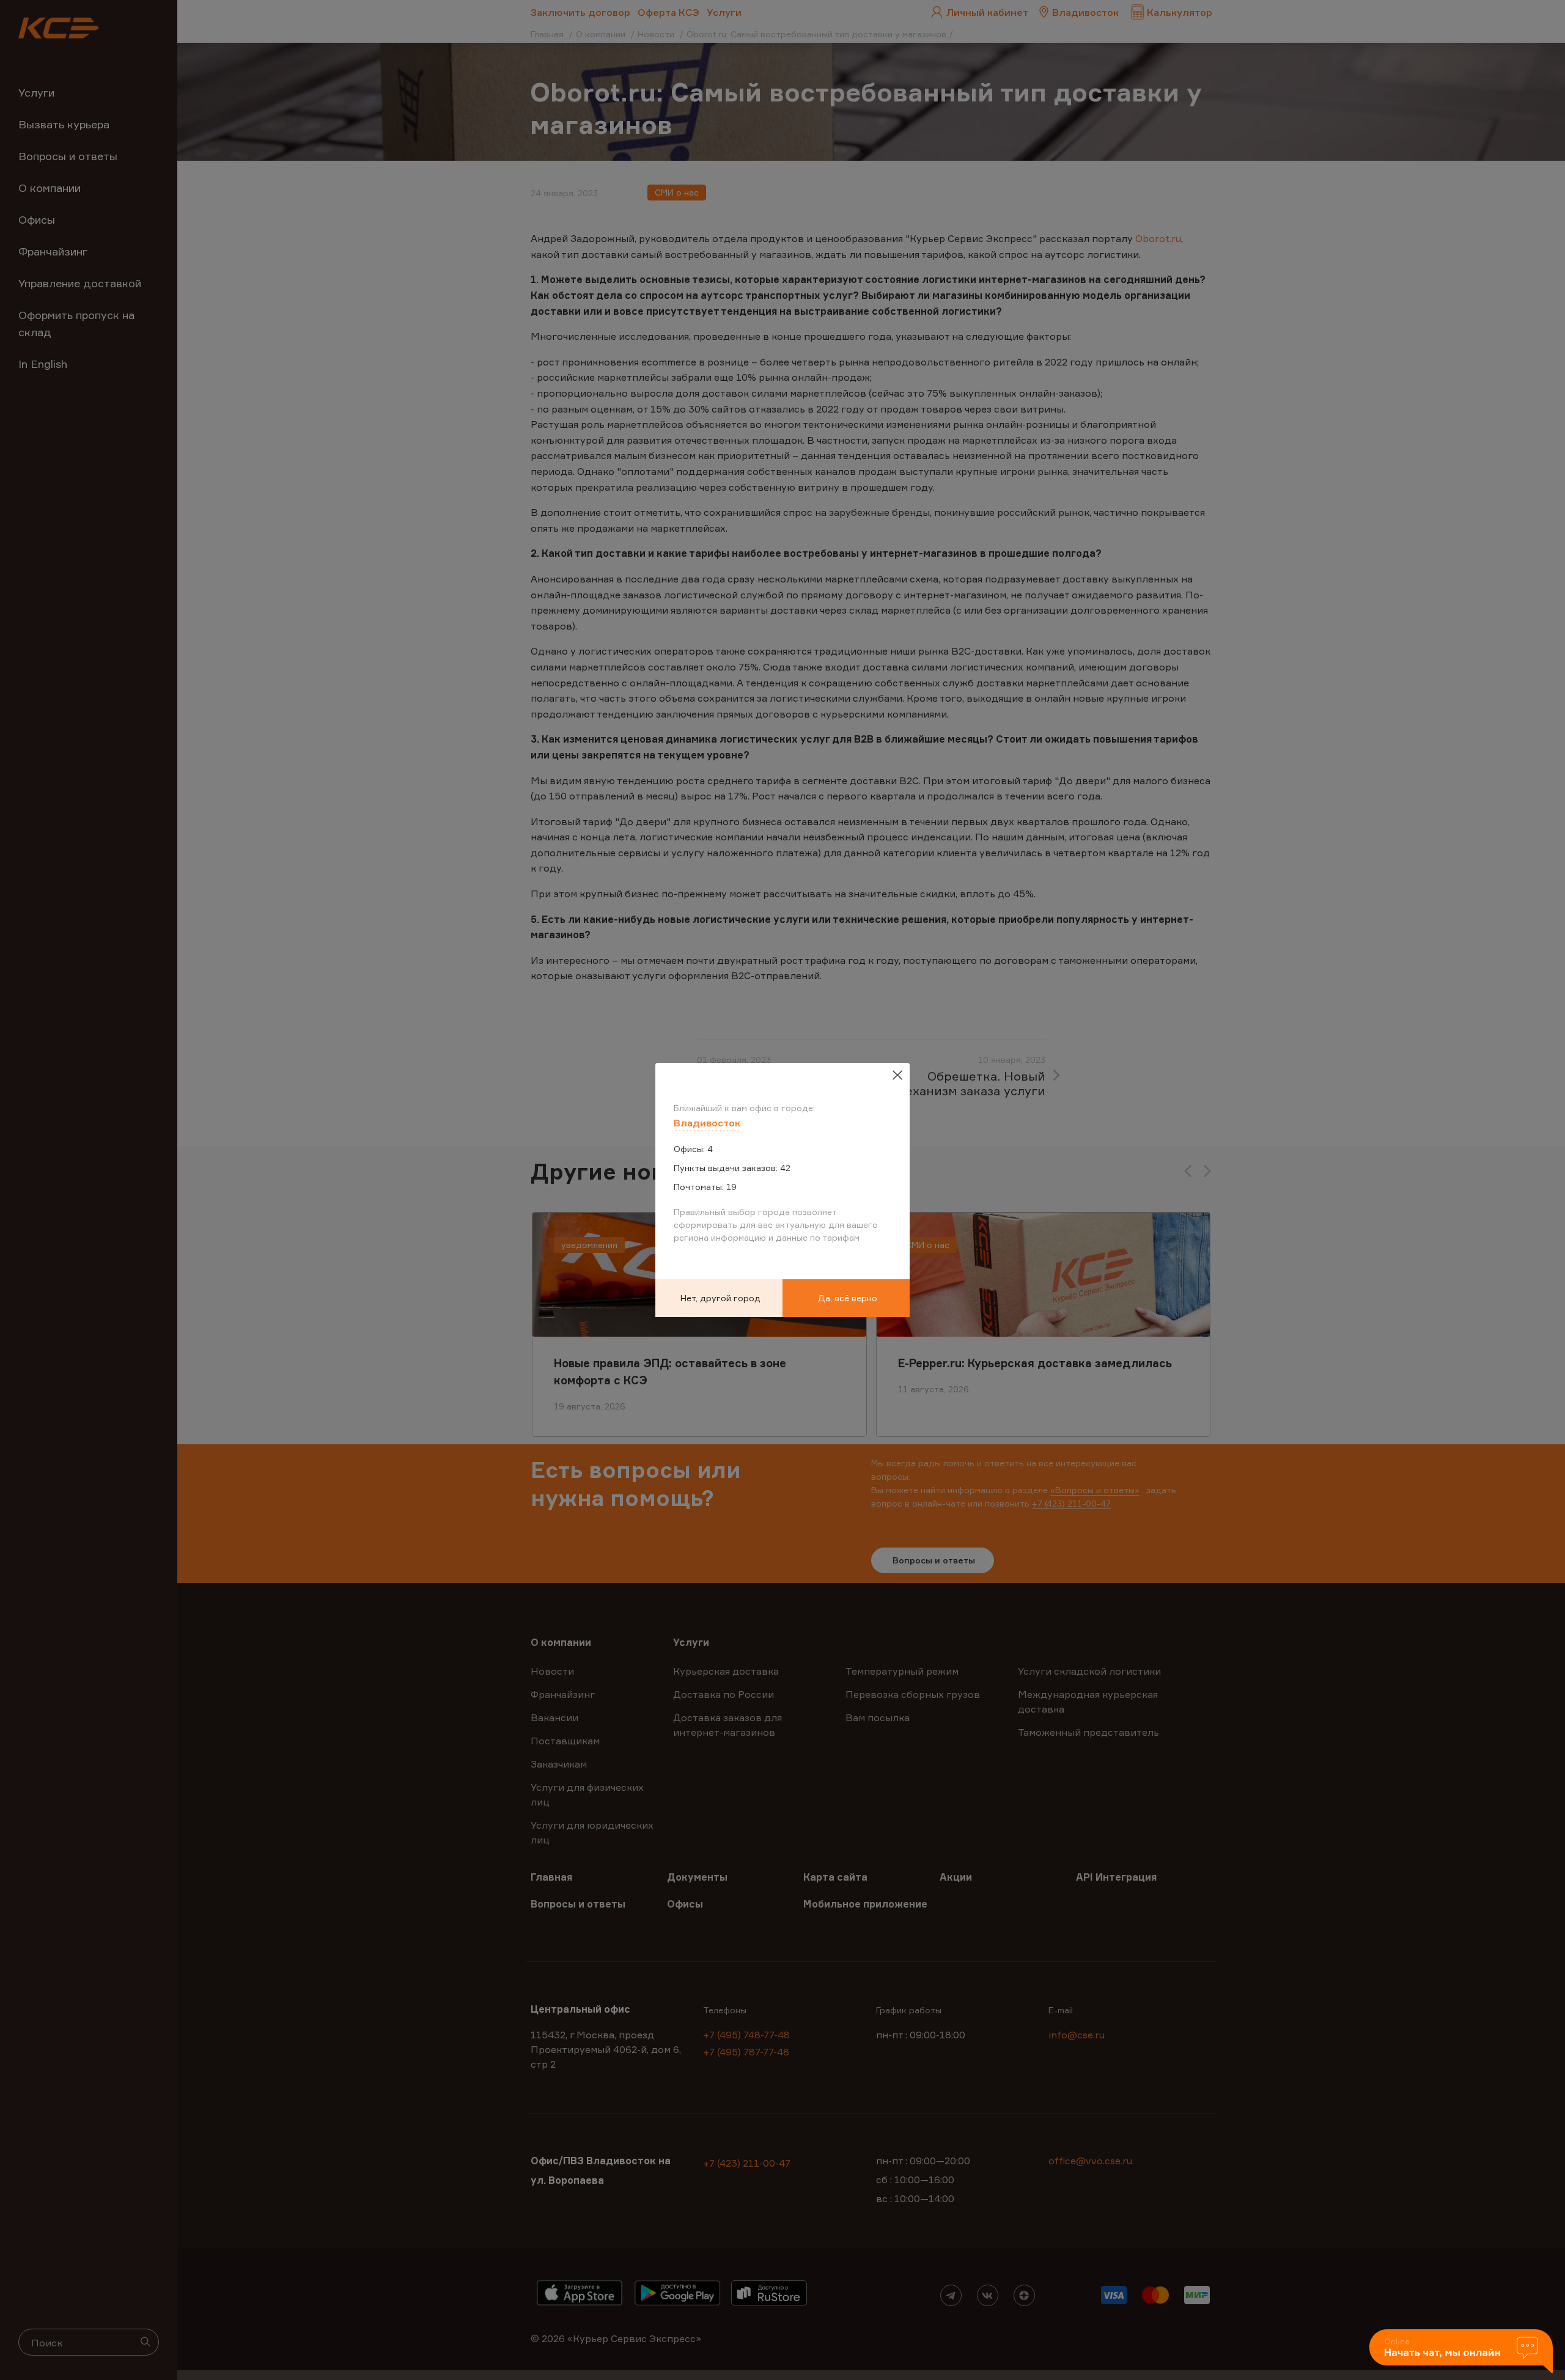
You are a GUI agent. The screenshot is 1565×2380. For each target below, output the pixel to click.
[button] (1461, 2352)
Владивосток (707, 1123)
